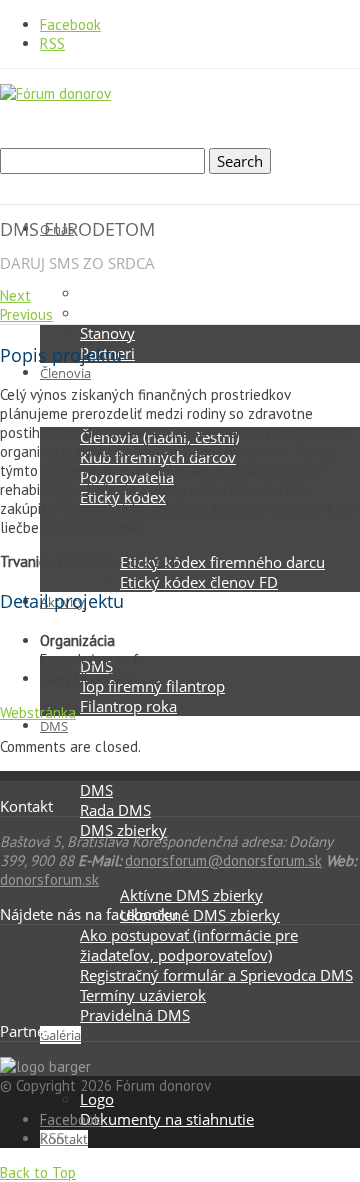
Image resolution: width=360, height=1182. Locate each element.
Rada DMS (115, 810)
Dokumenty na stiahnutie (167, 1119)
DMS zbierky (123, 830)
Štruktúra (112, 313)
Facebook (70, 24)
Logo (97, 1099)
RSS (52, 43)
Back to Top (38, 1172)
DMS (54, 726)
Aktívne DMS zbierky (191, 895)
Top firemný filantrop (152, 686)
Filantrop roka (128, 706)
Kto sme (108, 293)
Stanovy (107, 333)
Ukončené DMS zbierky (200, 915)
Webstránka (38, 712)
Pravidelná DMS (135, 1015)
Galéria (60, 1035)
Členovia (65, 373)
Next (15, 295)
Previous (26, 314)
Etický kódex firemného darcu (222, 562)
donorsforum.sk (49, 879)
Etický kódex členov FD (199, 582)
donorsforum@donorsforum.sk (223, 860)
